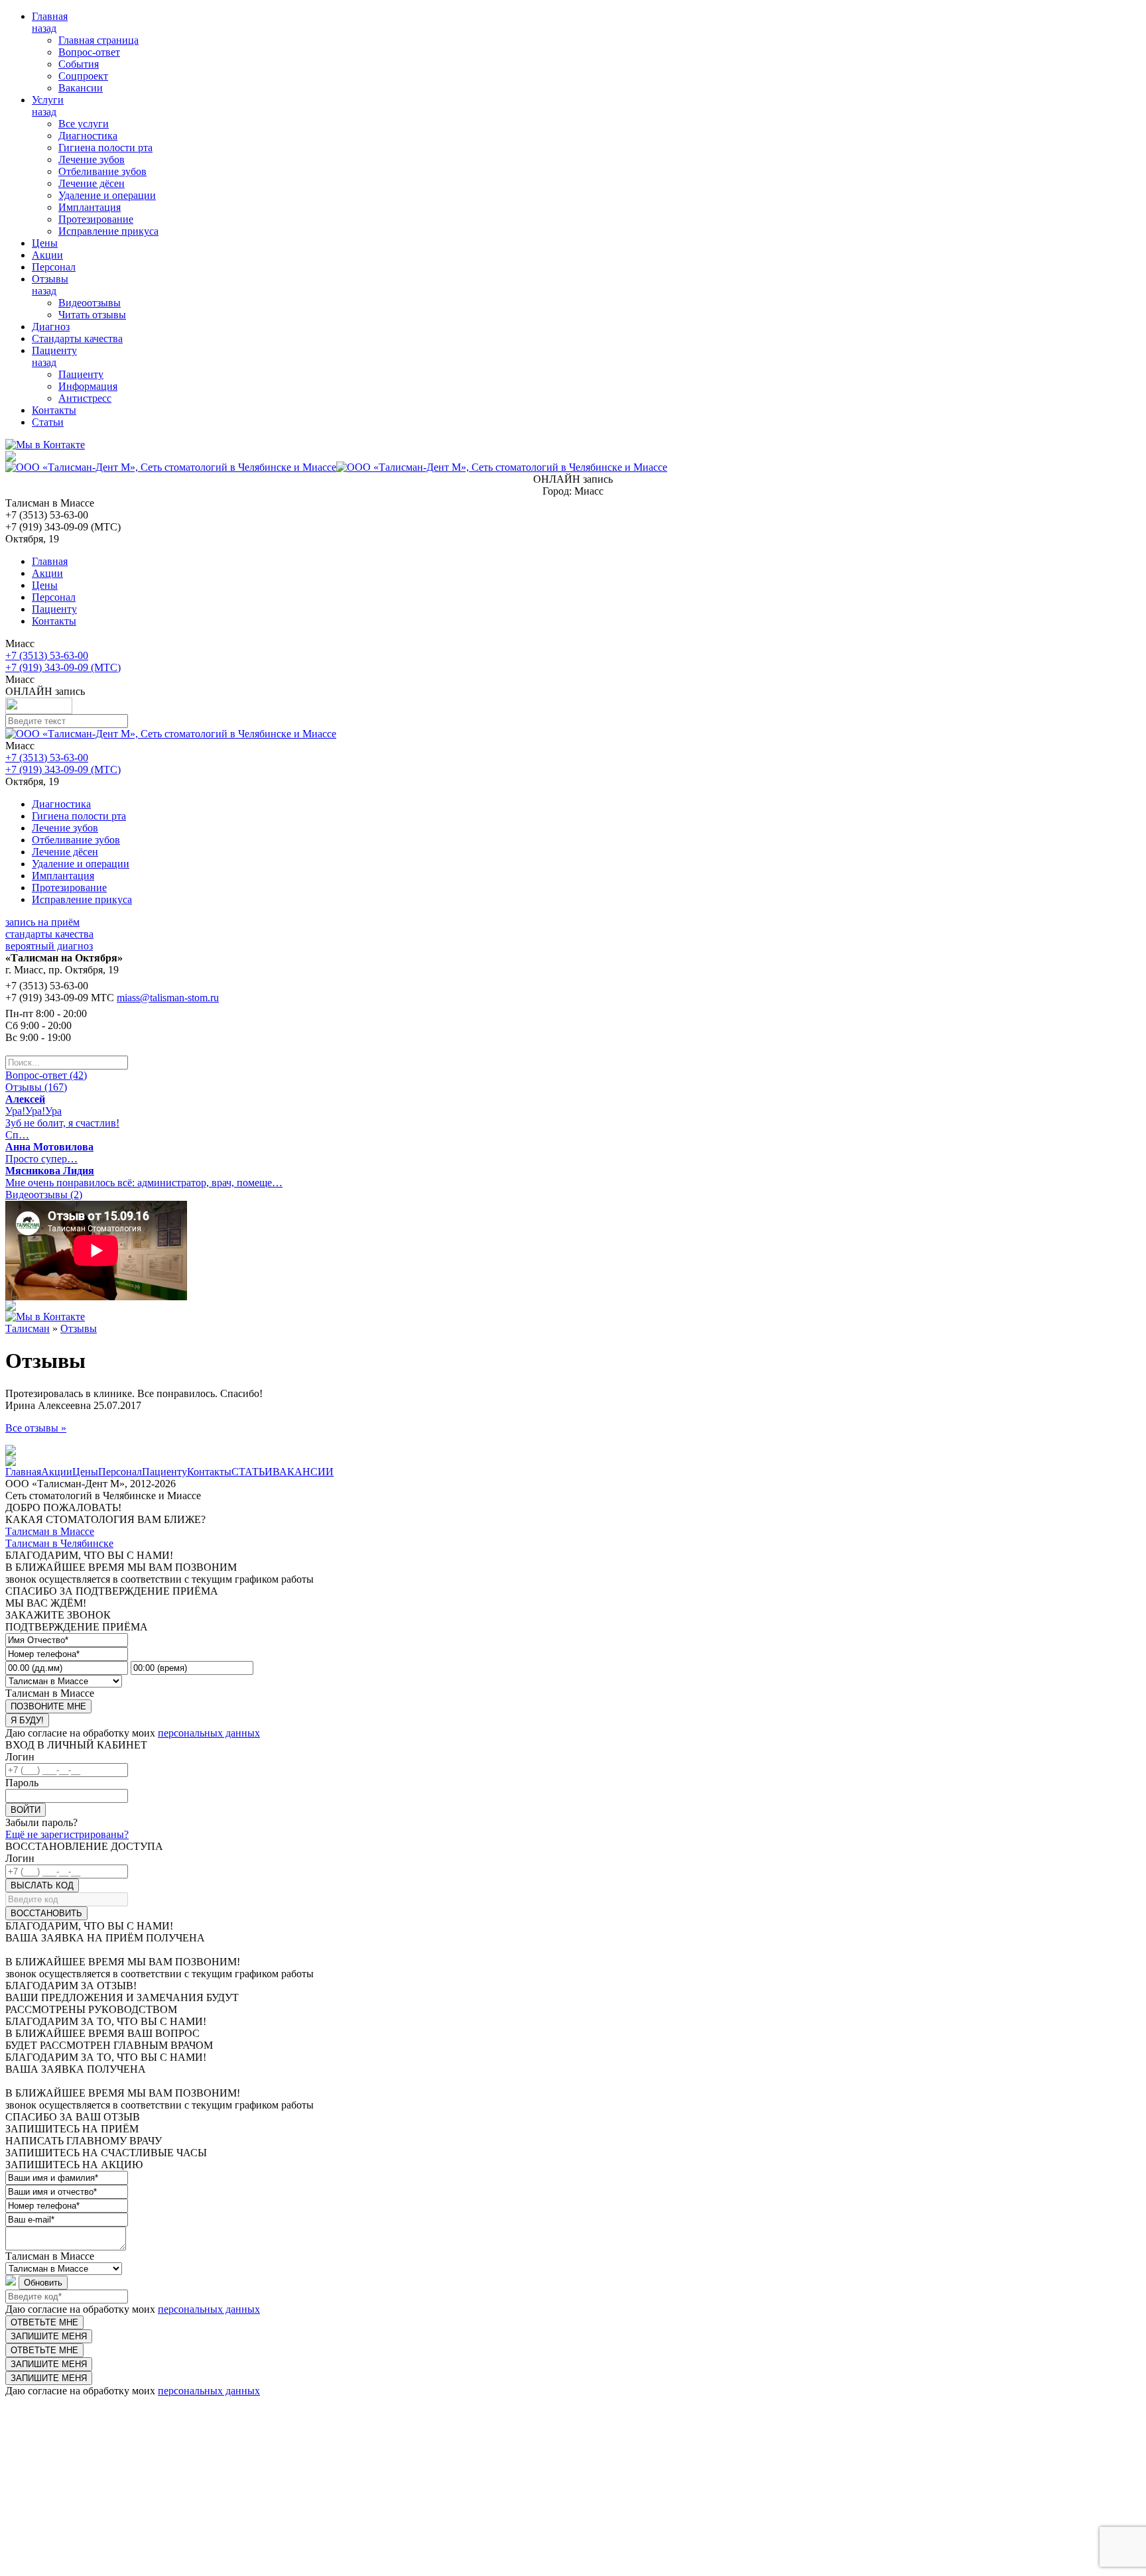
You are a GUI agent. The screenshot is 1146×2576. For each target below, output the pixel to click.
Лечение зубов (92, 159)
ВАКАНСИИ (303, 1472)
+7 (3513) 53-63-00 (47, 655)
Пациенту (54, 350)
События (79, 64)
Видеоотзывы (90, 303)
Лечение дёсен (92, 183)
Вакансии (81, 88)
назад (44, 28)
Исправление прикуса (108, 231)
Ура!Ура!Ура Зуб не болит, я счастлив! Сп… (62, 1117)
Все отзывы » (36, 1428)
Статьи (48, 422)
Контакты (54, 410)
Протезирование (96, 219)
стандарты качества (49, 934)
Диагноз (51, 327)
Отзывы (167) (36, 1087)
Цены (45, 243)
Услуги (48, 100)
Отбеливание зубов (102, 171)
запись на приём (42, 922)
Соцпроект (83, 76)
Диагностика (88, 136)
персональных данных (209, 1733)
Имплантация (90, 207)
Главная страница (98, 40)
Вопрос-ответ (89, 52)
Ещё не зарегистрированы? (67, 1834)
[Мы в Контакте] (45, 445)
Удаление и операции (107, 195)
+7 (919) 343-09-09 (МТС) (63, 667)
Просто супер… (49, 1153)
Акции (47, 255)
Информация (88, 386)
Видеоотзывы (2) (44, 1195)
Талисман (28, 1328)
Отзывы (50, 279)
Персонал (54, 267)
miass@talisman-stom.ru (168, 998)
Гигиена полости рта (105, 148)
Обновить (43, 2283)
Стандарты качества (77, 338)
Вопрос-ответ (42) (46, 1075)
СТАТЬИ (252, 1472)
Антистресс (85, 398)
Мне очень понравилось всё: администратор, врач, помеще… (144, 1177)
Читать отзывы (92, 315)
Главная (50, 16)
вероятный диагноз (49, 946)
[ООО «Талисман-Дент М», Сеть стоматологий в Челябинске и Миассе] (336, 467)
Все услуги (84, 124)
